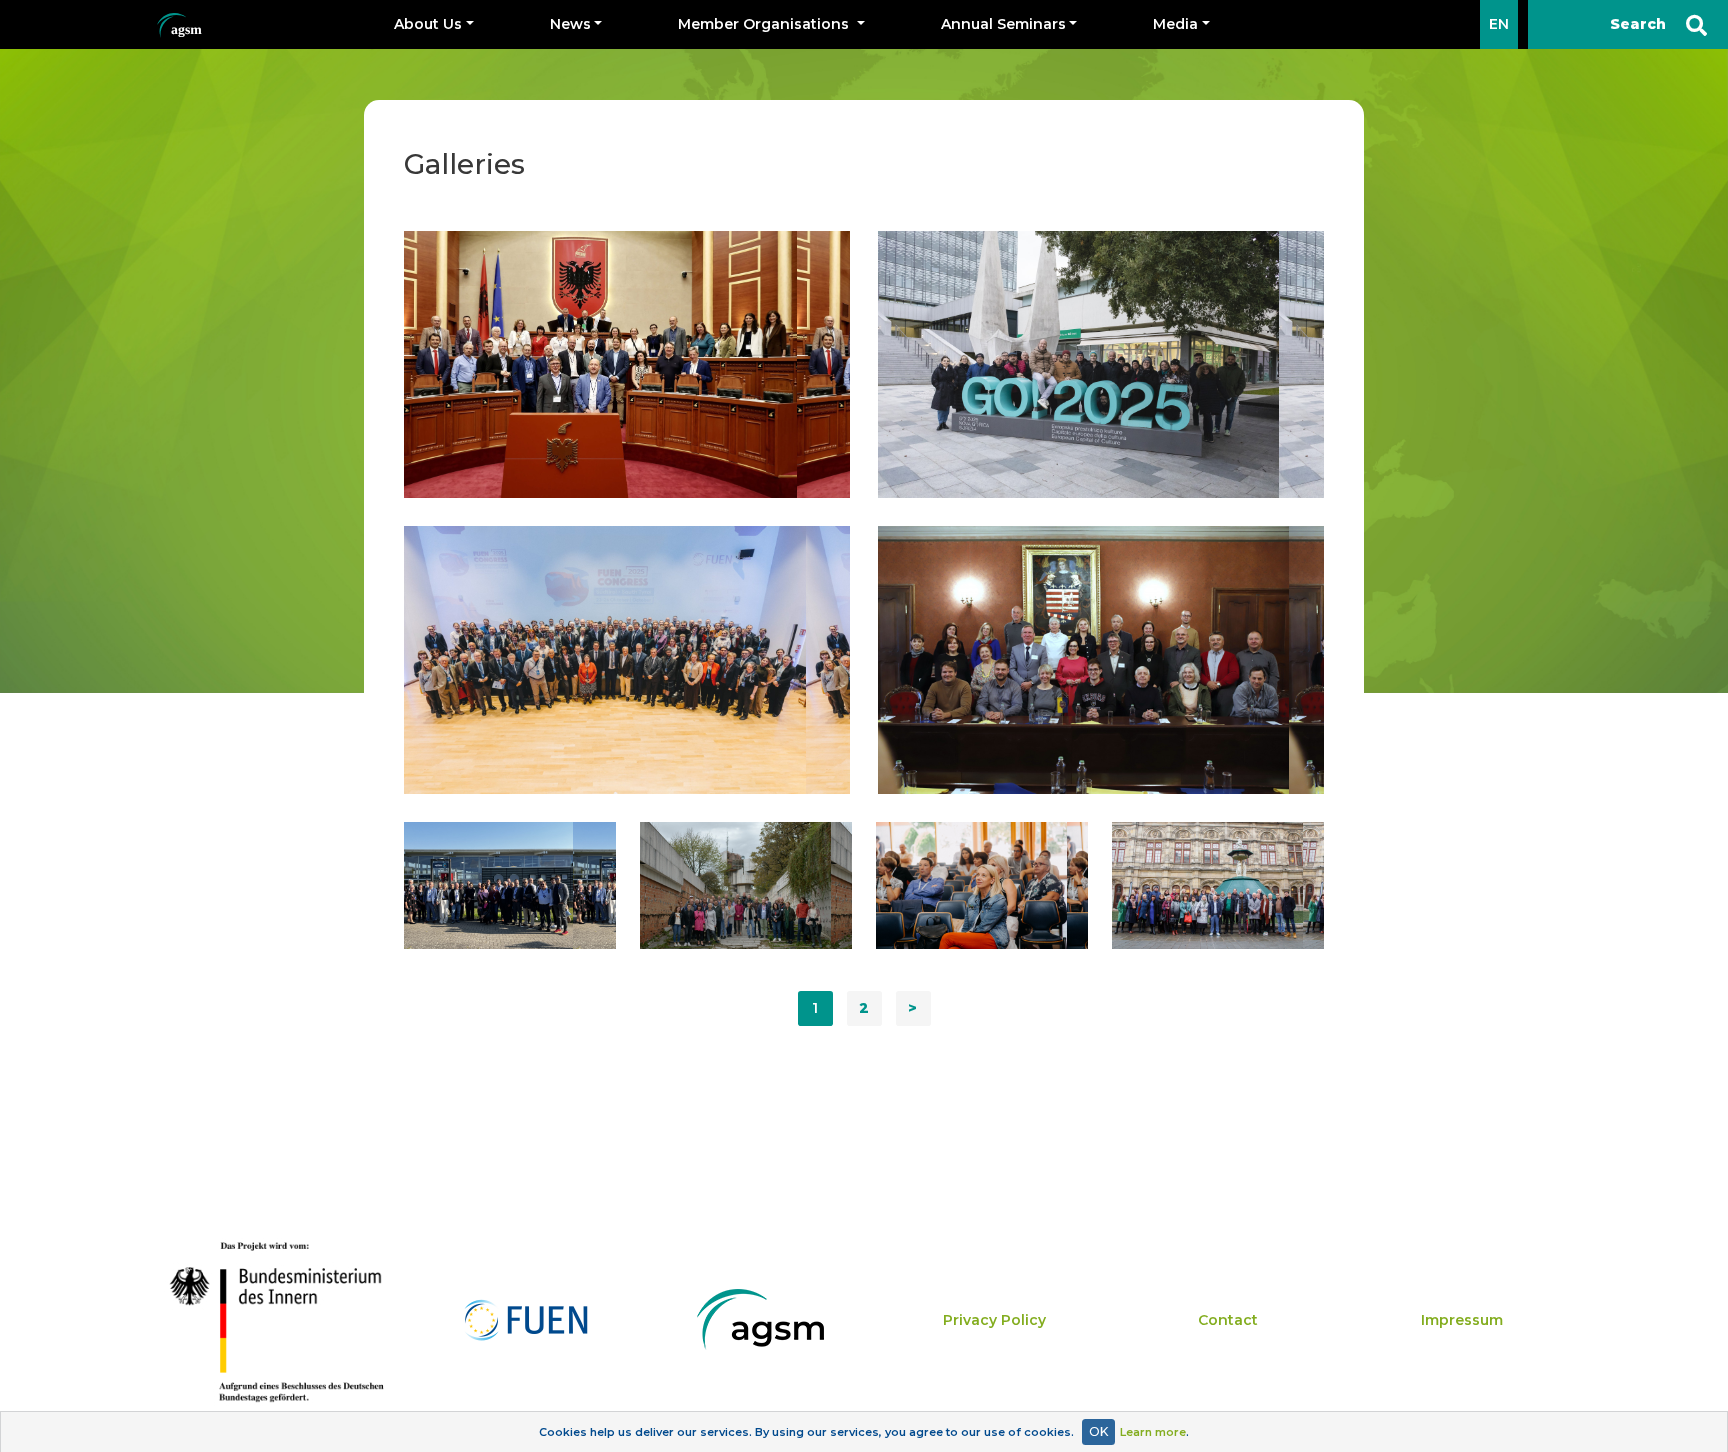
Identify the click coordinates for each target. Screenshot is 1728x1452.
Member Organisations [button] (765, 24)
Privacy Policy (994, 1320)
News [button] (570, 24)
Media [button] (1175, 24)
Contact (1228, 1320)
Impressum (1462, 1320)
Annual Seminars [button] (1003, 24)
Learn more (1153, 1432)
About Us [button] (428, 24)
